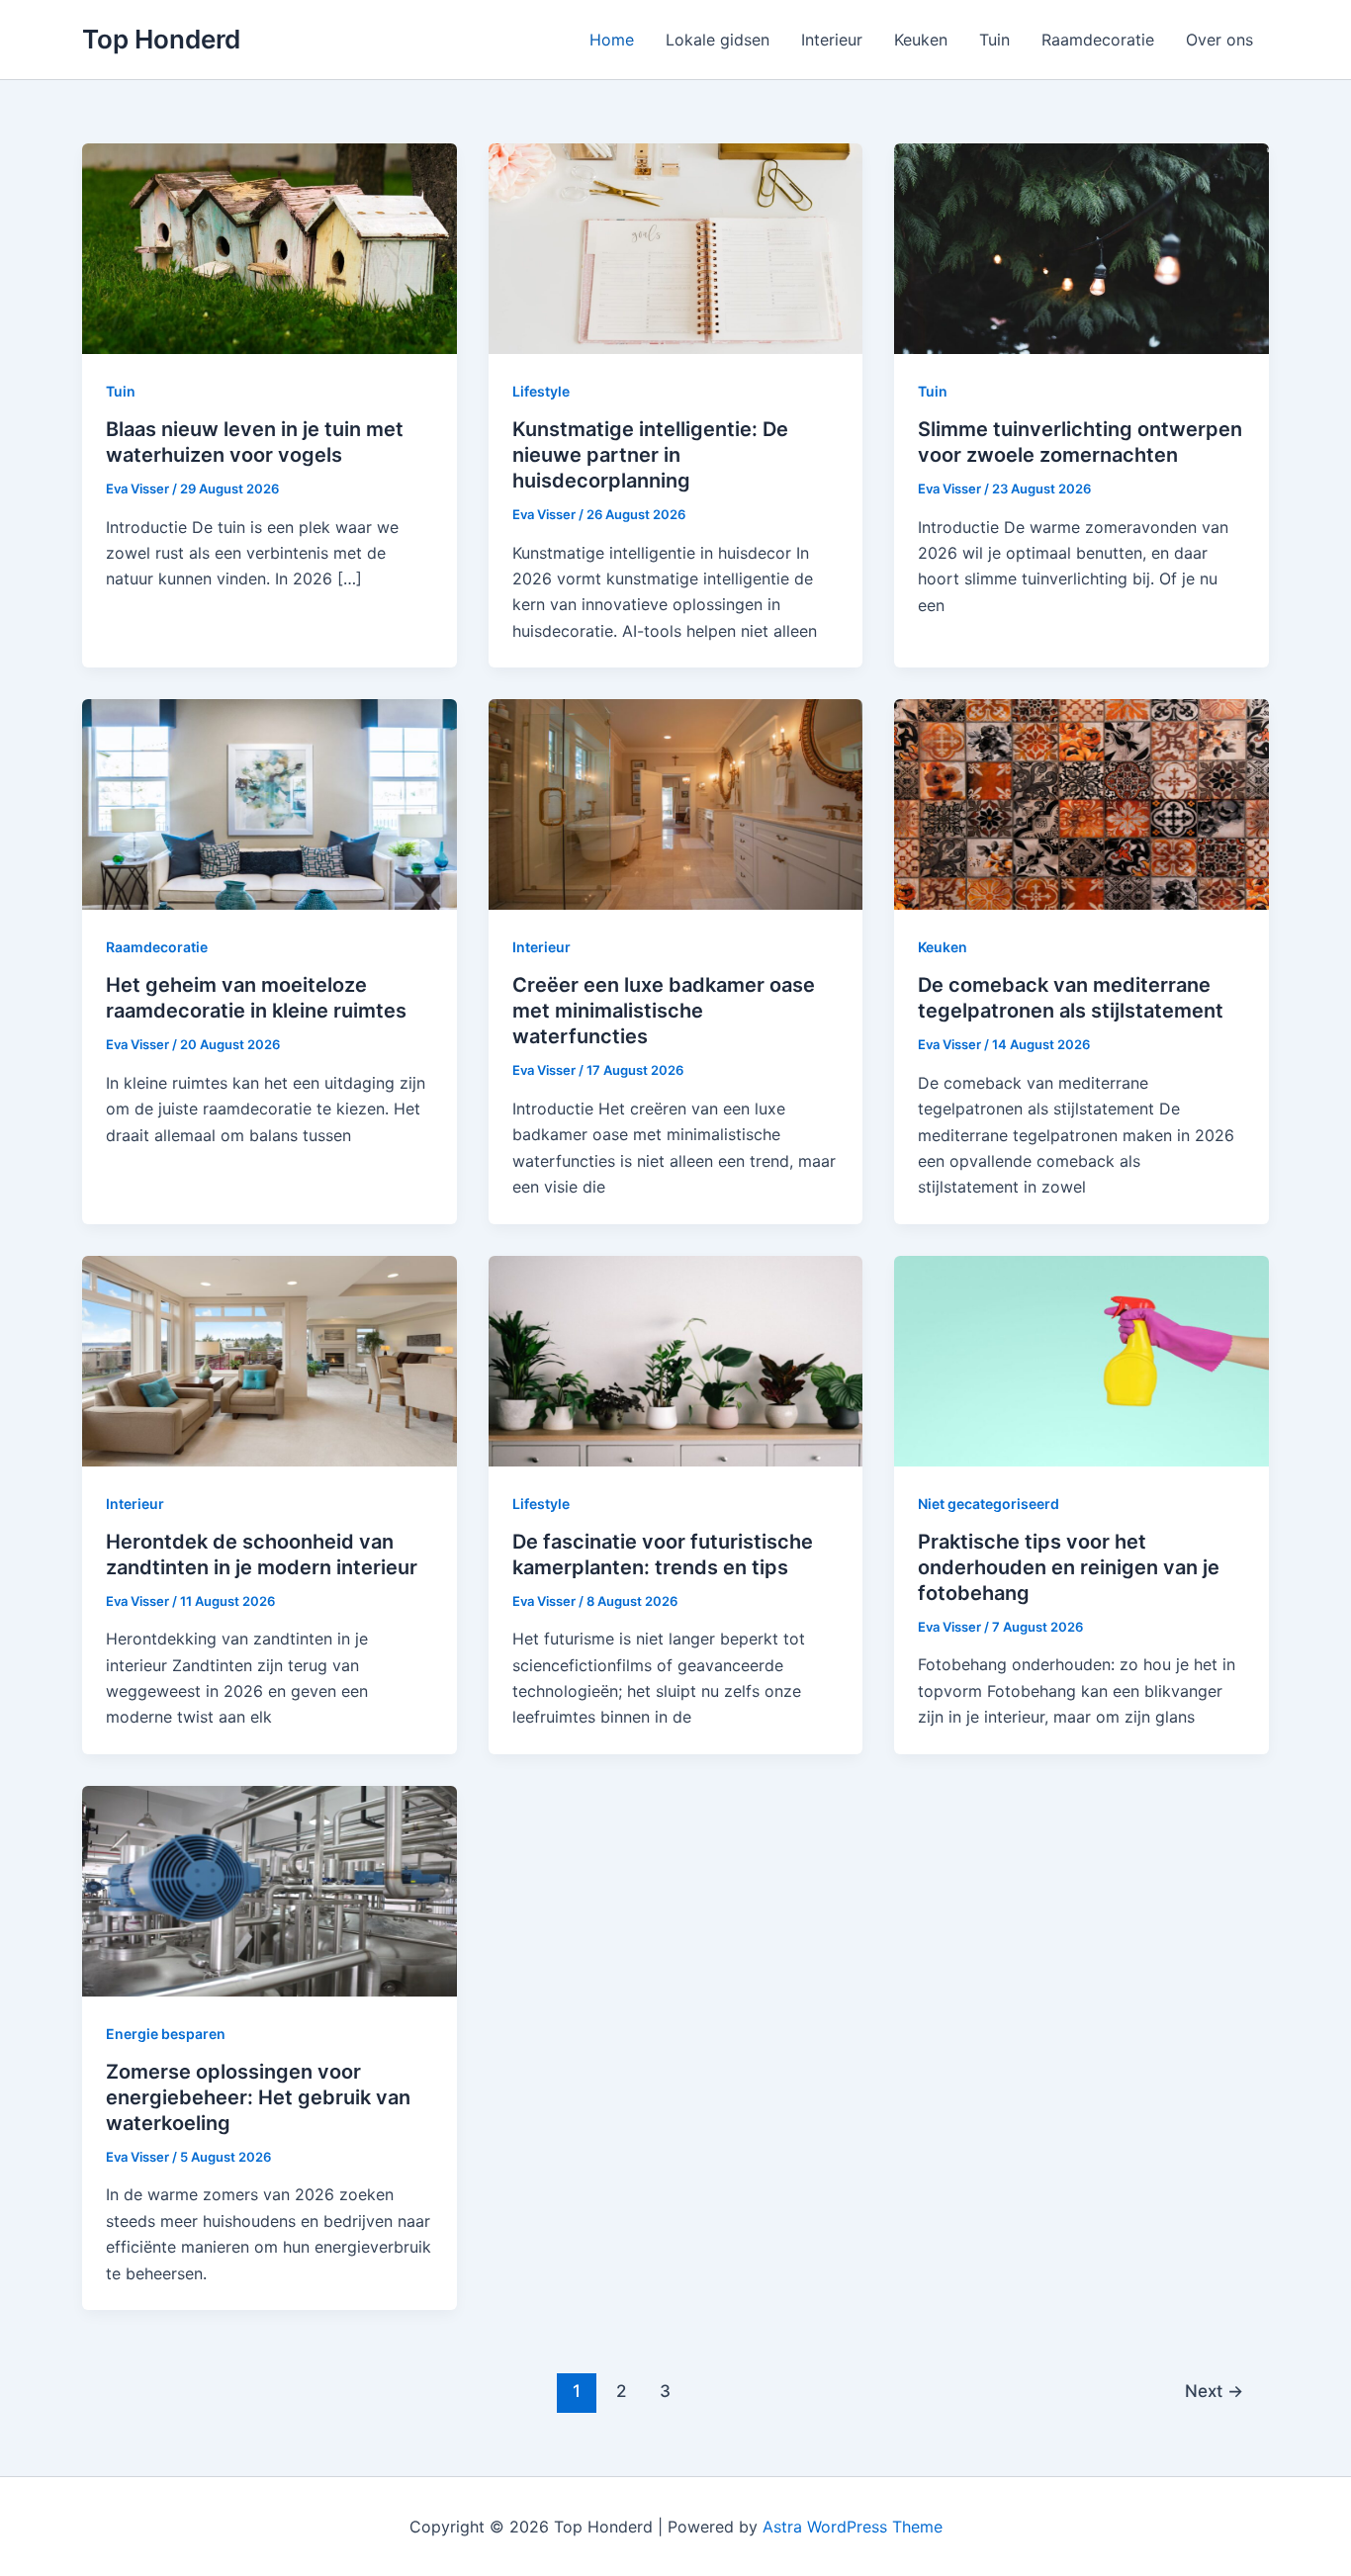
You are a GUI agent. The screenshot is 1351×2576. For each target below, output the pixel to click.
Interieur (832, 40)
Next (1214, 2391)
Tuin (994, 40)
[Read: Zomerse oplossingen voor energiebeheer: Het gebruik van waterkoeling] (270, 1890)
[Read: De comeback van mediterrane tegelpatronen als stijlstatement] (1081, 803)
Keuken (921, 40)
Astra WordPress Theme (853, 2527)
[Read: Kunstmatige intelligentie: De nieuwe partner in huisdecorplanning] (676, 247)
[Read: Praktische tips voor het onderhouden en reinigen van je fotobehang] (1081, 1360)
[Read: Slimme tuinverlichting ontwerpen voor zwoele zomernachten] (1081, 247)
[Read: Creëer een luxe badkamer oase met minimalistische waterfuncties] (676, 803)
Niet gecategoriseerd (989, 1504)
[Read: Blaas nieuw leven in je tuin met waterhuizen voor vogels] (270, 247)
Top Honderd (161, 39)
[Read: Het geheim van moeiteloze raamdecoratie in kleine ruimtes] (270, 803)
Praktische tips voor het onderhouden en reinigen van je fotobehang (1069, 1567)
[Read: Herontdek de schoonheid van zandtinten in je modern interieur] (270, 1360)
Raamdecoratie (1098, 40)
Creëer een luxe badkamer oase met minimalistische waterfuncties (664, 1011)
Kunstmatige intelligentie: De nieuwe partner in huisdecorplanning (650, 455)
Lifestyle (541, 391)
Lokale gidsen (718, 40)
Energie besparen (166, 2034)
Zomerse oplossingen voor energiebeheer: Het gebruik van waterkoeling (258, 2097)
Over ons (1219, 40)
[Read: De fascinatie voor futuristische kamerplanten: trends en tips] (676, 1360)
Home (612, 40)
